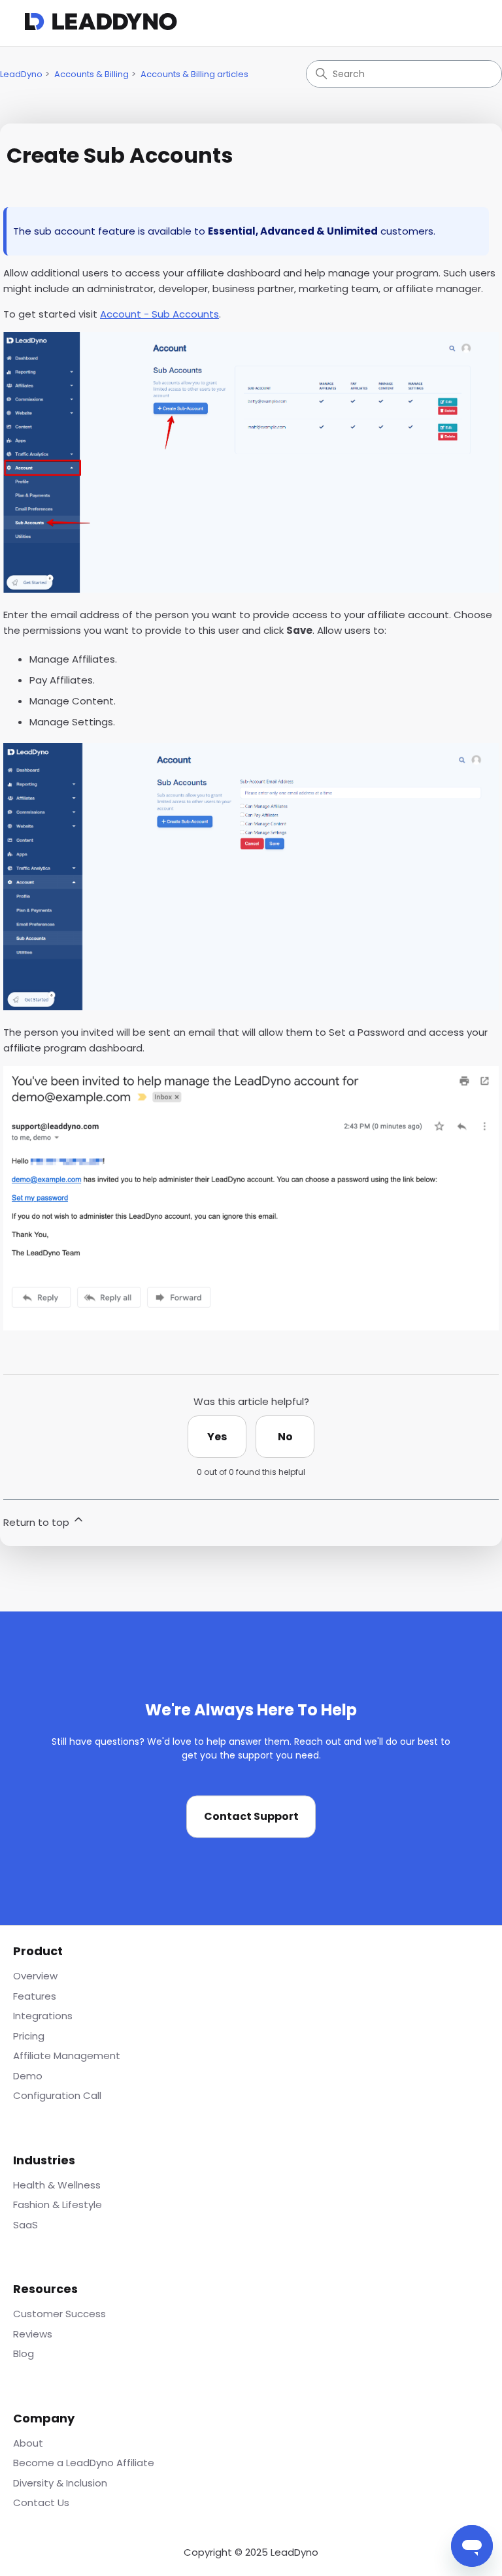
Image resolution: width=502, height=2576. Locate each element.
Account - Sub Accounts (159, 314)
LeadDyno (21, 74)
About (28, 2443)
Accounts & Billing (92, 74)
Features (35, 1996)
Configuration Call (57, 2095)
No (285, 1437)
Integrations (43, 2016)
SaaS (25, 2225)
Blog (24, 2353)
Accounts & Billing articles (194, 74)
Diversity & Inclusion (60, 2483)
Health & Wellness (57, 2185)
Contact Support (251, 1817)
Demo (28, 2076)
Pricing (29, 2036)
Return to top (38, 1522)
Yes (217, 1437)
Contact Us (41, 2502)
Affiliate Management (67, 2056)
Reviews (33, 2334)
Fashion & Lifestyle (58, 2204)
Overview (35, 1976)
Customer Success (59, 2314)
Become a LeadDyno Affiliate (84, 2463)
